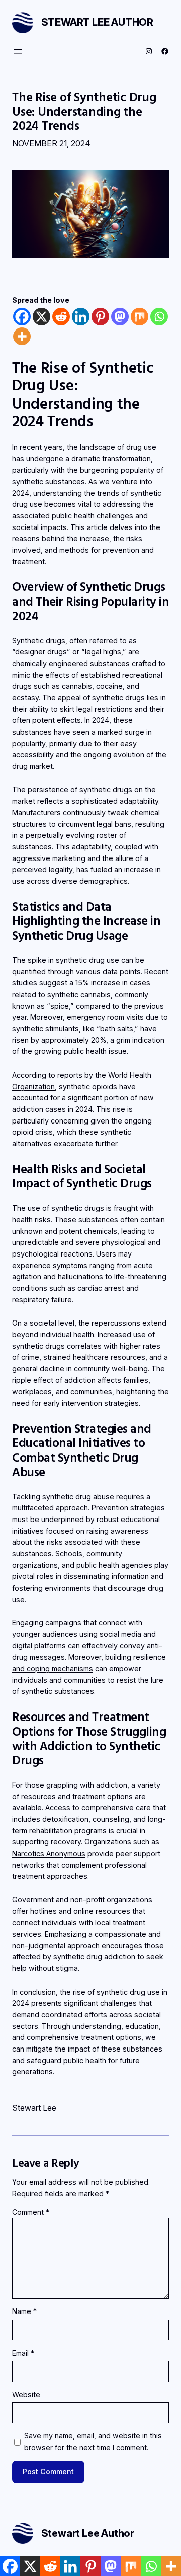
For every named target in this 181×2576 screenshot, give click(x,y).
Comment (31, 2212)
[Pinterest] (100, 317)
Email (23, 2353)
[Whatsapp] (159, 317)
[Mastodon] (120, 317)
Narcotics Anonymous (49, 1853)
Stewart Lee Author (97, 22)
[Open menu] (18, 51)
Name (24, 2311)
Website (26, 2394)
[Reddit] (61, 317)
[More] (22, 336)
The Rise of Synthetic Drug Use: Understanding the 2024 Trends (84, 111)
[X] (41, 317)
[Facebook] (22, 317)
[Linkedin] (81, 317)
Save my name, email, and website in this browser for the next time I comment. (93, 2441)
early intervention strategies (91, 1403)
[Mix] (140, 317)
